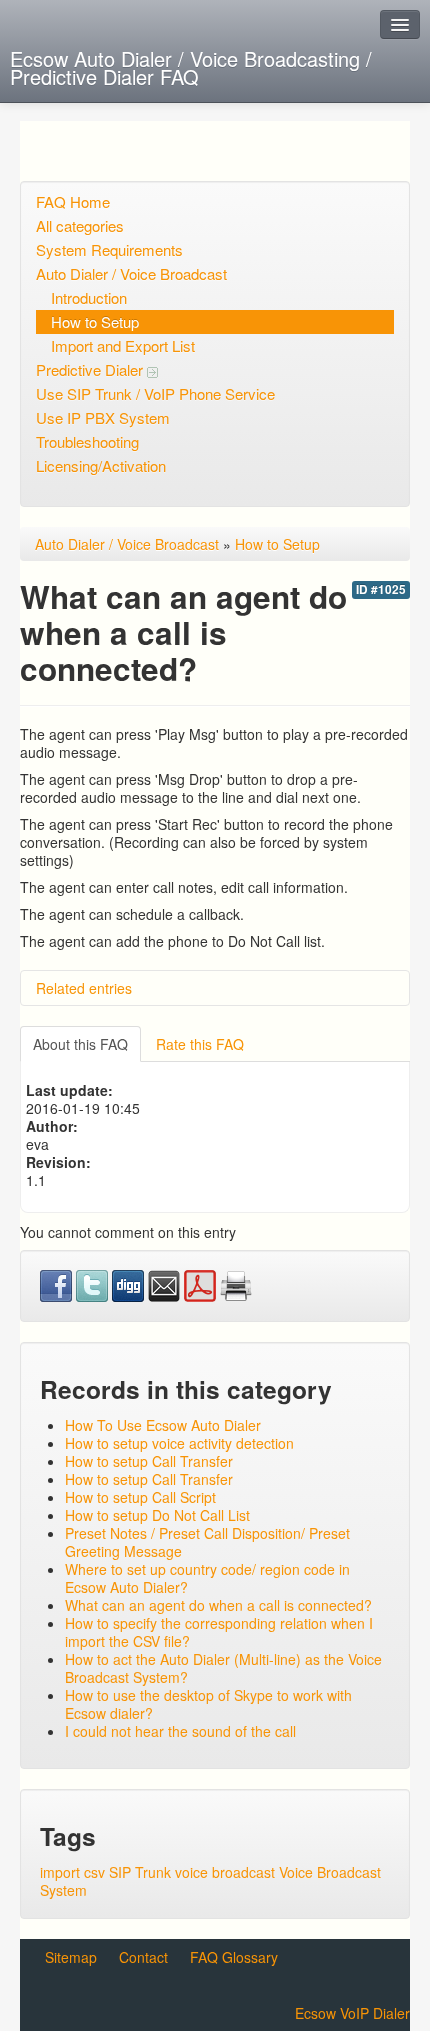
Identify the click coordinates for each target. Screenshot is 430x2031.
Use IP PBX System (103, 417)
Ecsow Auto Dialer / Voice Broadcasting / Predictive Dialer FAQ (191, 67)
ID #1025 (381, 589)
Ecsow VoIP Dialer (352, 2013)
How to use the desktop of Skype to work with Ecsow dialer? (208, 1704)
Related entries (84, 988)
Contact (143, 1957)
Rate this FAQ (200, 1044)
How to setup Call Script (140, 1497)
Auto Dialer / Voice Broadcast (131, 273)
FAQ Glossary (234, 1957)
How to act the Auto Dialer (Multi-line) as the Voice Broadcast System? (223, 1668)
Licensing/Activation (101, 465)
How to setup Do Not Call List (157, 1515)
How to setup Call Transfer (149, 1461)
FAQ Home (73, 201)
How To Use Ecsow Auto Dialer (163, 1425)
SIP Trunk (140, 1872)
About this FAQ (80, 1044)
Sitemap (71, 1957)
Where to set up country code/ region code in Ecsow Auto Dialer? (207, 1578)
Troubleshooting (87, 441)
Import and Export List (123, 345)
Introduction (89, 297)
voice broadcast (225, 1872)
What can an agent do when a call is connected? (218, 1605)
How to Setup (95, 321)
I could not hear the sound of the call (180, 1731)
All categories (80, 225)
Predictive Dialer (91, 369)
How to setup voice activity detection (179, 1443)
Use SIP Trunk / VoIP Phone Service (155, 393)
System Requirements (109, 249)
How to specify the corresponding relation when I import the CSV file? (219, 1632)
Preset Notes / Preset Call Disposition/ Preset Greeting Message (207, 1542)
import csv (72, 1872)
